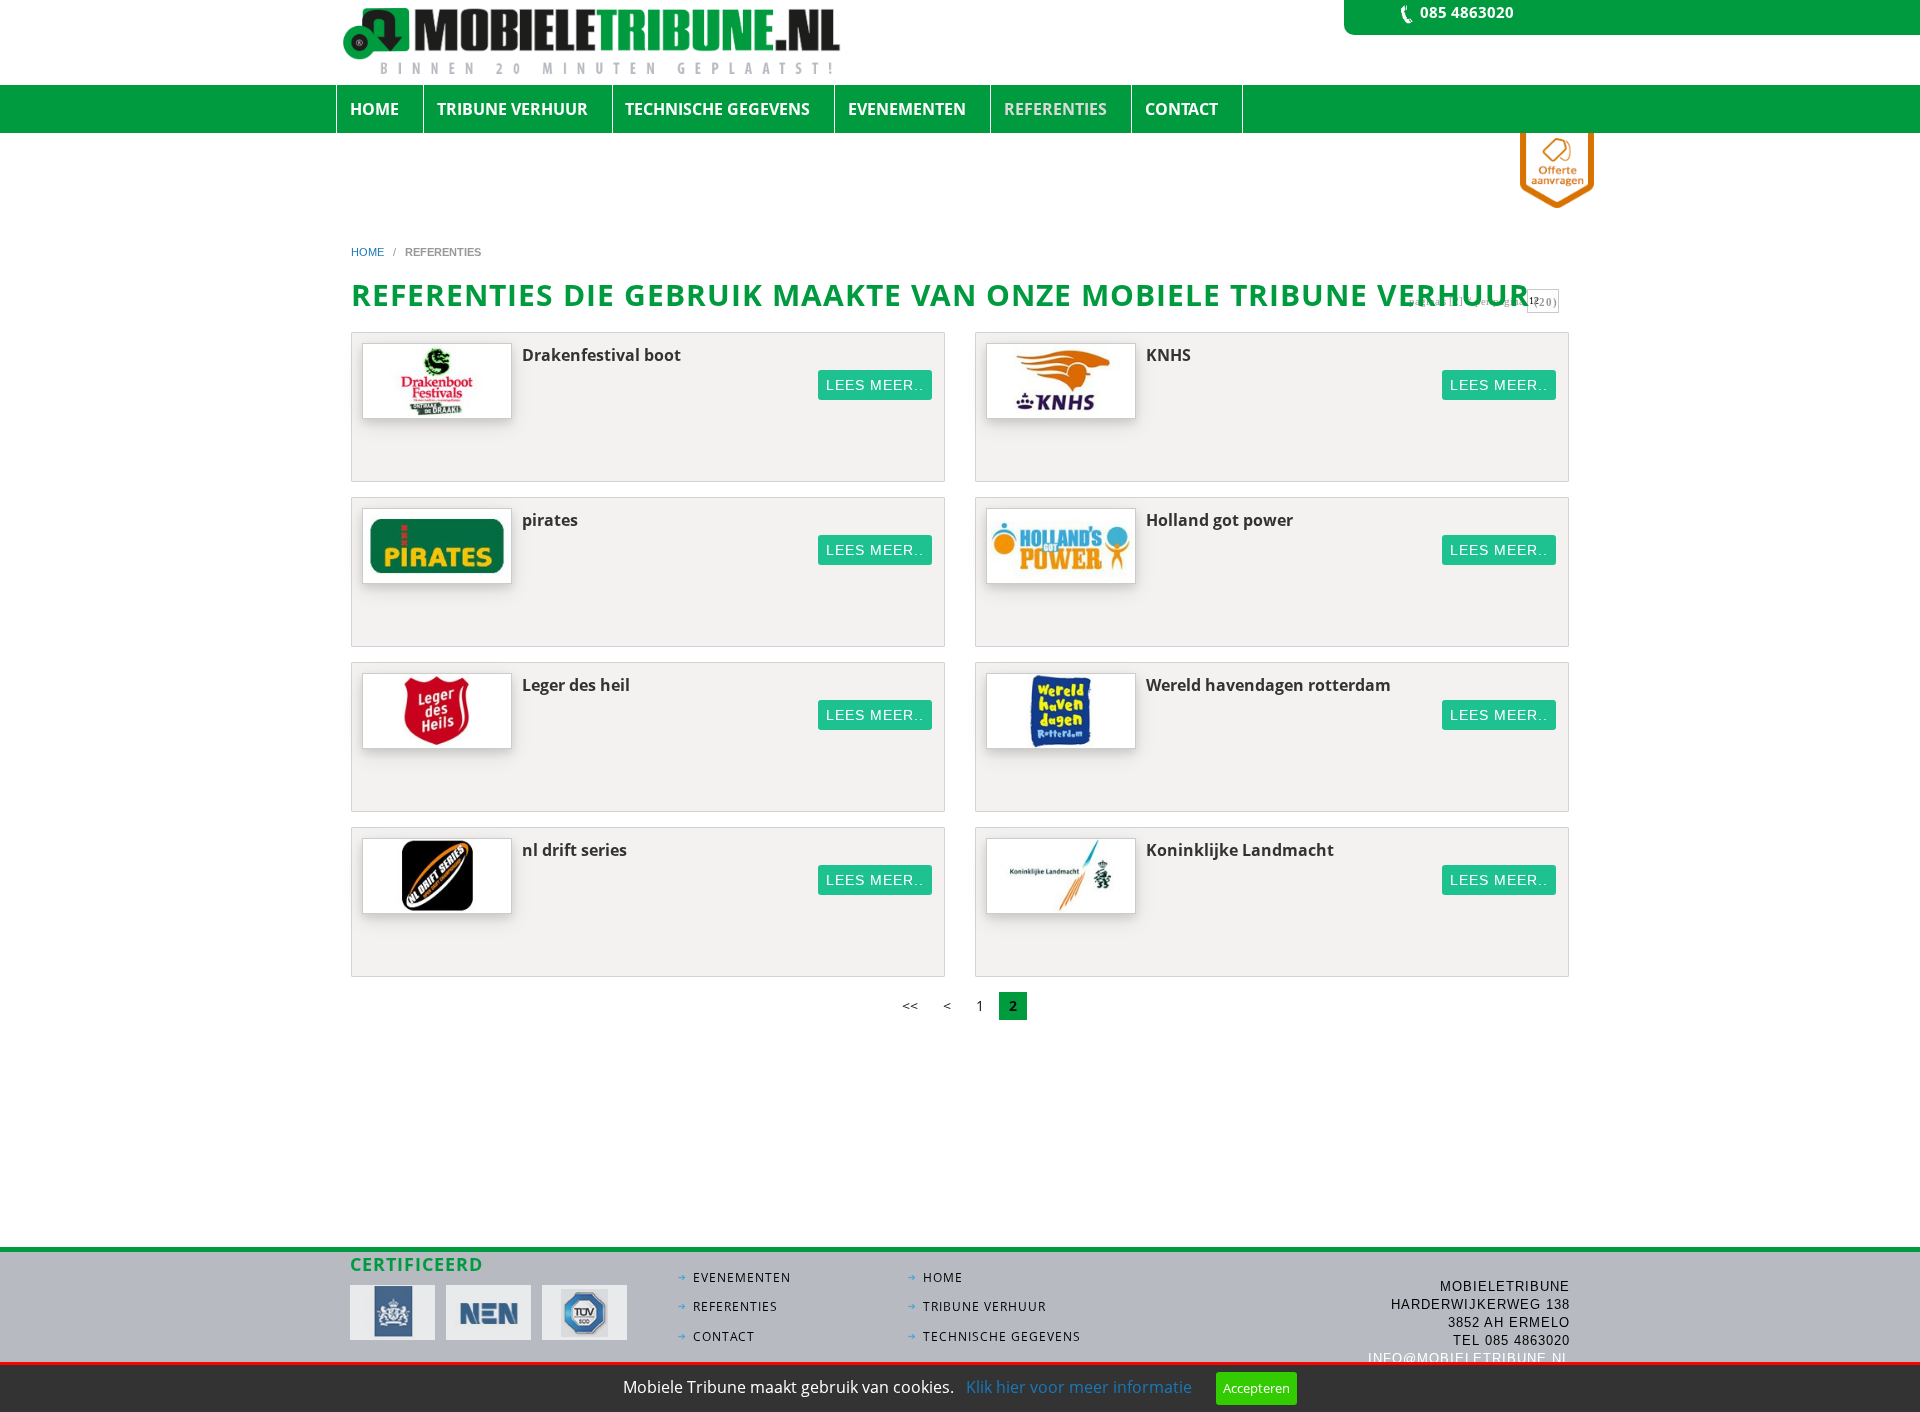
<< (910, 1005)
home (369, 252)
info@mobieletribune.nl (1469, 1358)
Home (374, 109)
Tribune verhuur (512, 109)
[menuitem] (380, 109)
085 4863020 (1467, 12)
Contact (1181, 109)
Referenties (1055, 109)
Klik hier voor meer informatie (1079, 1387)
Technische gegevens (717, 109)
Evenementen (907, 109)
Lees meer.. (875, 385)
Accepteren (1256, 1388)
